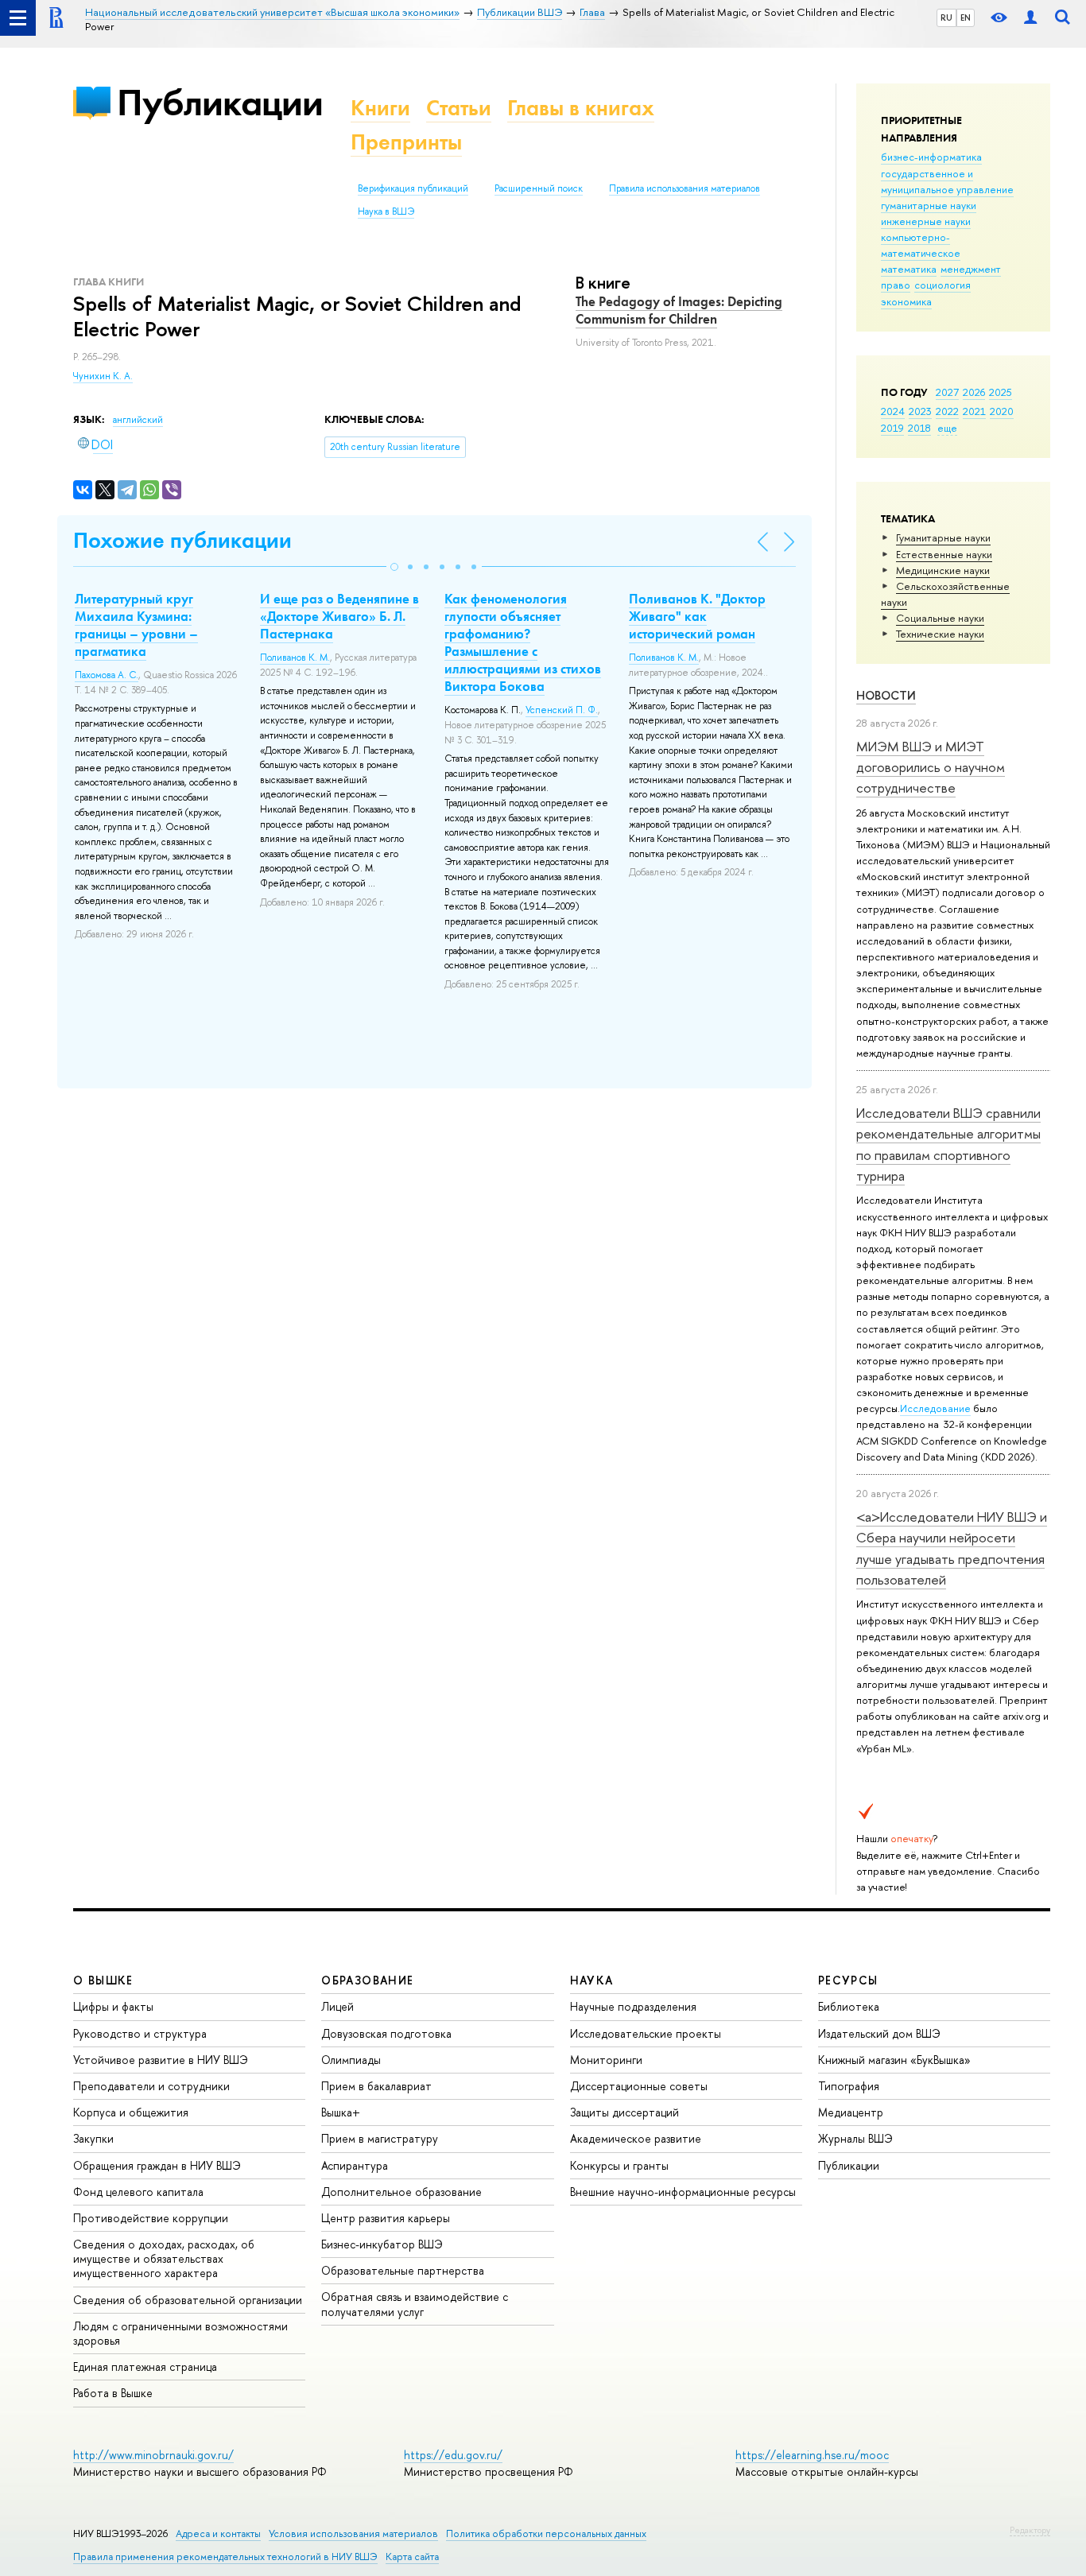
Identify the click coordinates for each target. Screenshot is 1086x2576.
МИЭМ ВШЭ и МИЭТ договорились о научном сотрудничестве (931, 767)
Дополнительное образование (401, 2192)
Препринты (406, 142)
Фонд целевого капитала (138, 2192)
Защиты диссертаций (624, 2112)
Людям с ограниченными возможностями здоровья (180, 2333)
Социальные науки (940, 618)
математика (909, 269)
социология (942, 285)
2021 (974, 411)
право (896, 285)
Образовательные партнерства (403, 2270)
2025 (1001, 392)
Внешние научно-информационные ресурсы (683, 2192)
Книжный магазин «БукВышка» (894, 2060)
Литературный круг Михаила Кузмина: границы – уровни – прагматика (136, 625)
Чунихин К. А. (103, 376)
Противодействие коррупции (151, 2218)
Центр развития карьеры (386, 2218)
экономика (906, 301)
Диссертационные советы (639, 2086)
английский (138, 420)
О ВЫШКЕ (103, 1980)
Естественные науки (944, 554)
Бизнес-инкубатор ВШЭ (382, 2244)
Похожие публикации (182, 540)
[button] (394, 567)
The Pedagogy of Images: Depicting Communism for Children (679, 310)
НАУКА (592, 1980)
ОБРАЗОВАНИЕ (367, 1980)
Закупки (93, 2138)
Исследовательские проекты (646, 2033)
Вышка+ (341, 2112)
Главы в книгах (581, 108)
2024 (893, 411)
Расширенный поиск (539, 188)
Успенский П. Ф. (562, 710)
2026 (974, 392)
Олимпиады (351, 2060)
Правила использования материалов (685, 188)
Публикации (220, 102)
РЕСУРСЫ (848, 1980)
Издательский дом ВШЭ (879, 2033)
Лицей (337, 2006)
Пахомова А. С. (107, 675)
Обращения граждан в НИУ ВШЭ (157, 2165)
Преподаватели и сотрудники (151, 2086)
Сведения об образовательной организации (188, 2300)
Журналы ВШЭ (855, 2138)
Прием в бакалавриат (376, 2086)
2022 (947, 411)
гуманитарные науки (929, 205)
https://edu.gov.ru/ (453, 2455)
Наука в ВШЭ (386, 211)
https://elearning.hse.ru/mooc (812, 2455)
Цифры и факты (113, 2006)
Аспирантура (355, 2165)
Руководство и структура (140, 2033)
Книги (380, 108)
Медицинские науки (943, 570)
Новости (886, 695)
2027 (947, 392)
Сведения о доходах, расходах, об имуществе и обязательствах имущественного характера (164, 2258)
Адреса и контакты (218, 2533)
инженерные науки (926, 221)
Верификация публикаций (413, 188)
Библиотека (849, 2006)
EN (966, 17)
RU (946, 17)
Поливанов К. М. (295, 658)
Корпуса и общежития (131, 2112)
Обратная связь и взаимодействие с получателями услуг (415, 2304)
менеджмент (971, 269)
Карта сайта (412, 2557)
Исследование (935, 1408)
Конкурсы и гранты (619, 2165)
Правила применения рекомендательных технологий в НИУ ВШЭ (225, 2557)
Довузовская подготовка (386, 2033)
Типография (849, 2086)
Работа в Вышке (113, 2393)
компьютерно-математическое (921, 245)
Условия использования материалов (353, 2533)
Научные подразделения (633, 2006)
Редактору (1030, 2530)
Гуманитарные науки (943, 537)
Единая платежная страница (145, 2367)
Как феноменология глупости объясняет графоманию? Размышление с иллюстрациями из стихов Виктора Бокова (523, 642)
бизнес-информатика (931, 157)
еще (947, 428)
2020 (1002, 411)
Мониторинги (606, 2060)
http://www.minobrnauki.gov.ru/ (153, 2455)
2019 (892, 428)
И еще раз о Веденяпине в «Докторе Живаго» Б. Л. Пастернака (339, 616)
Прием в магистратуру (380, 2138)
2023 (920, 411)
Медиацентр (851, 2112)
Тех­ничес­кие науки (940, 634)
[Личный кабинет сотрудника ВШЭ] (1030, 18)
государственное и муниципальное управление (947, 181)
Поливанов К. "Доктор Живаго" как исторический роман (697, 616)
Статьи (459, 108)
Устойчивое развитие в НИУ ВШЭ (161, 2060)
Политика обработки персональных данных (546, 2533)
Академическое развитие (636, 2138)
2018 (919, 428)
